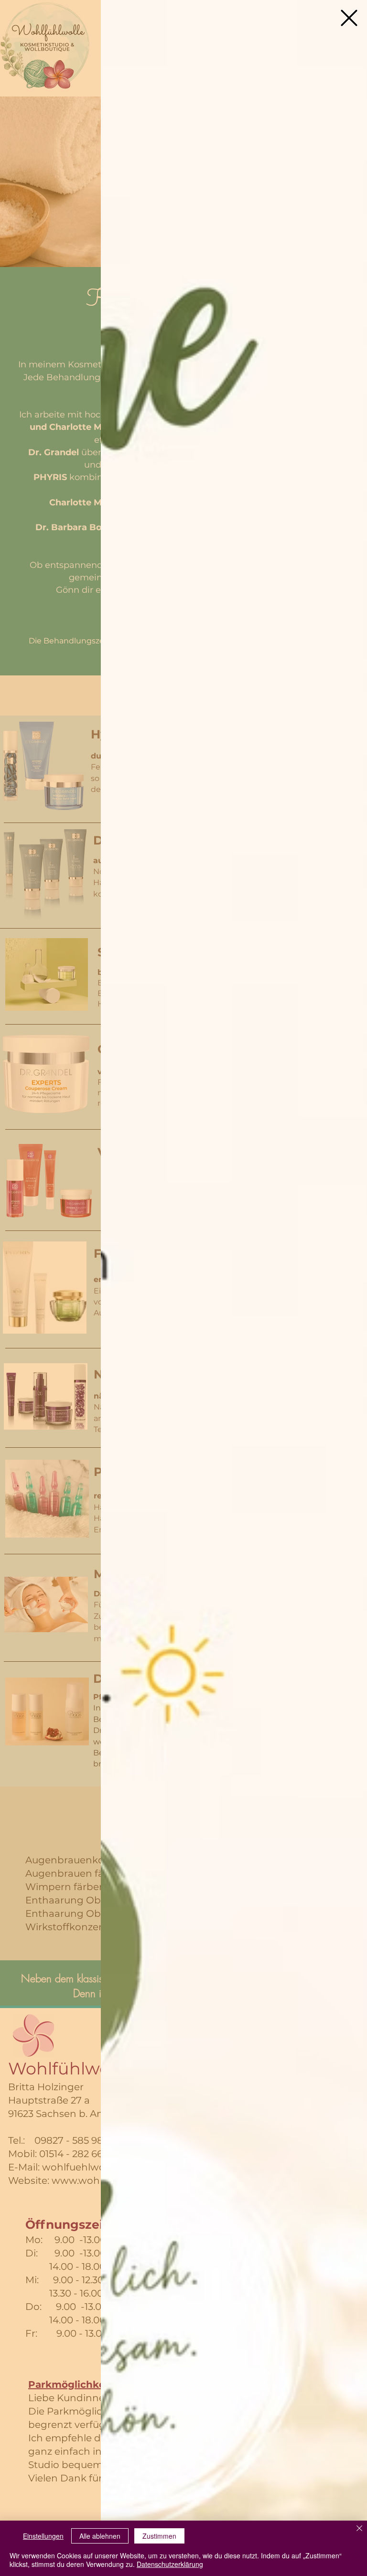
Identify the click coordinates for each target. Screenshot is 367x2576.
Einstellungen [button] (43, 2536)
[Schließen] (359, 2529)
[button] (349, 18)
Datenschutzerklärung (170, 2564)
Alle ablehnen (100, 2536)
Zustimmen (159, 2536)
